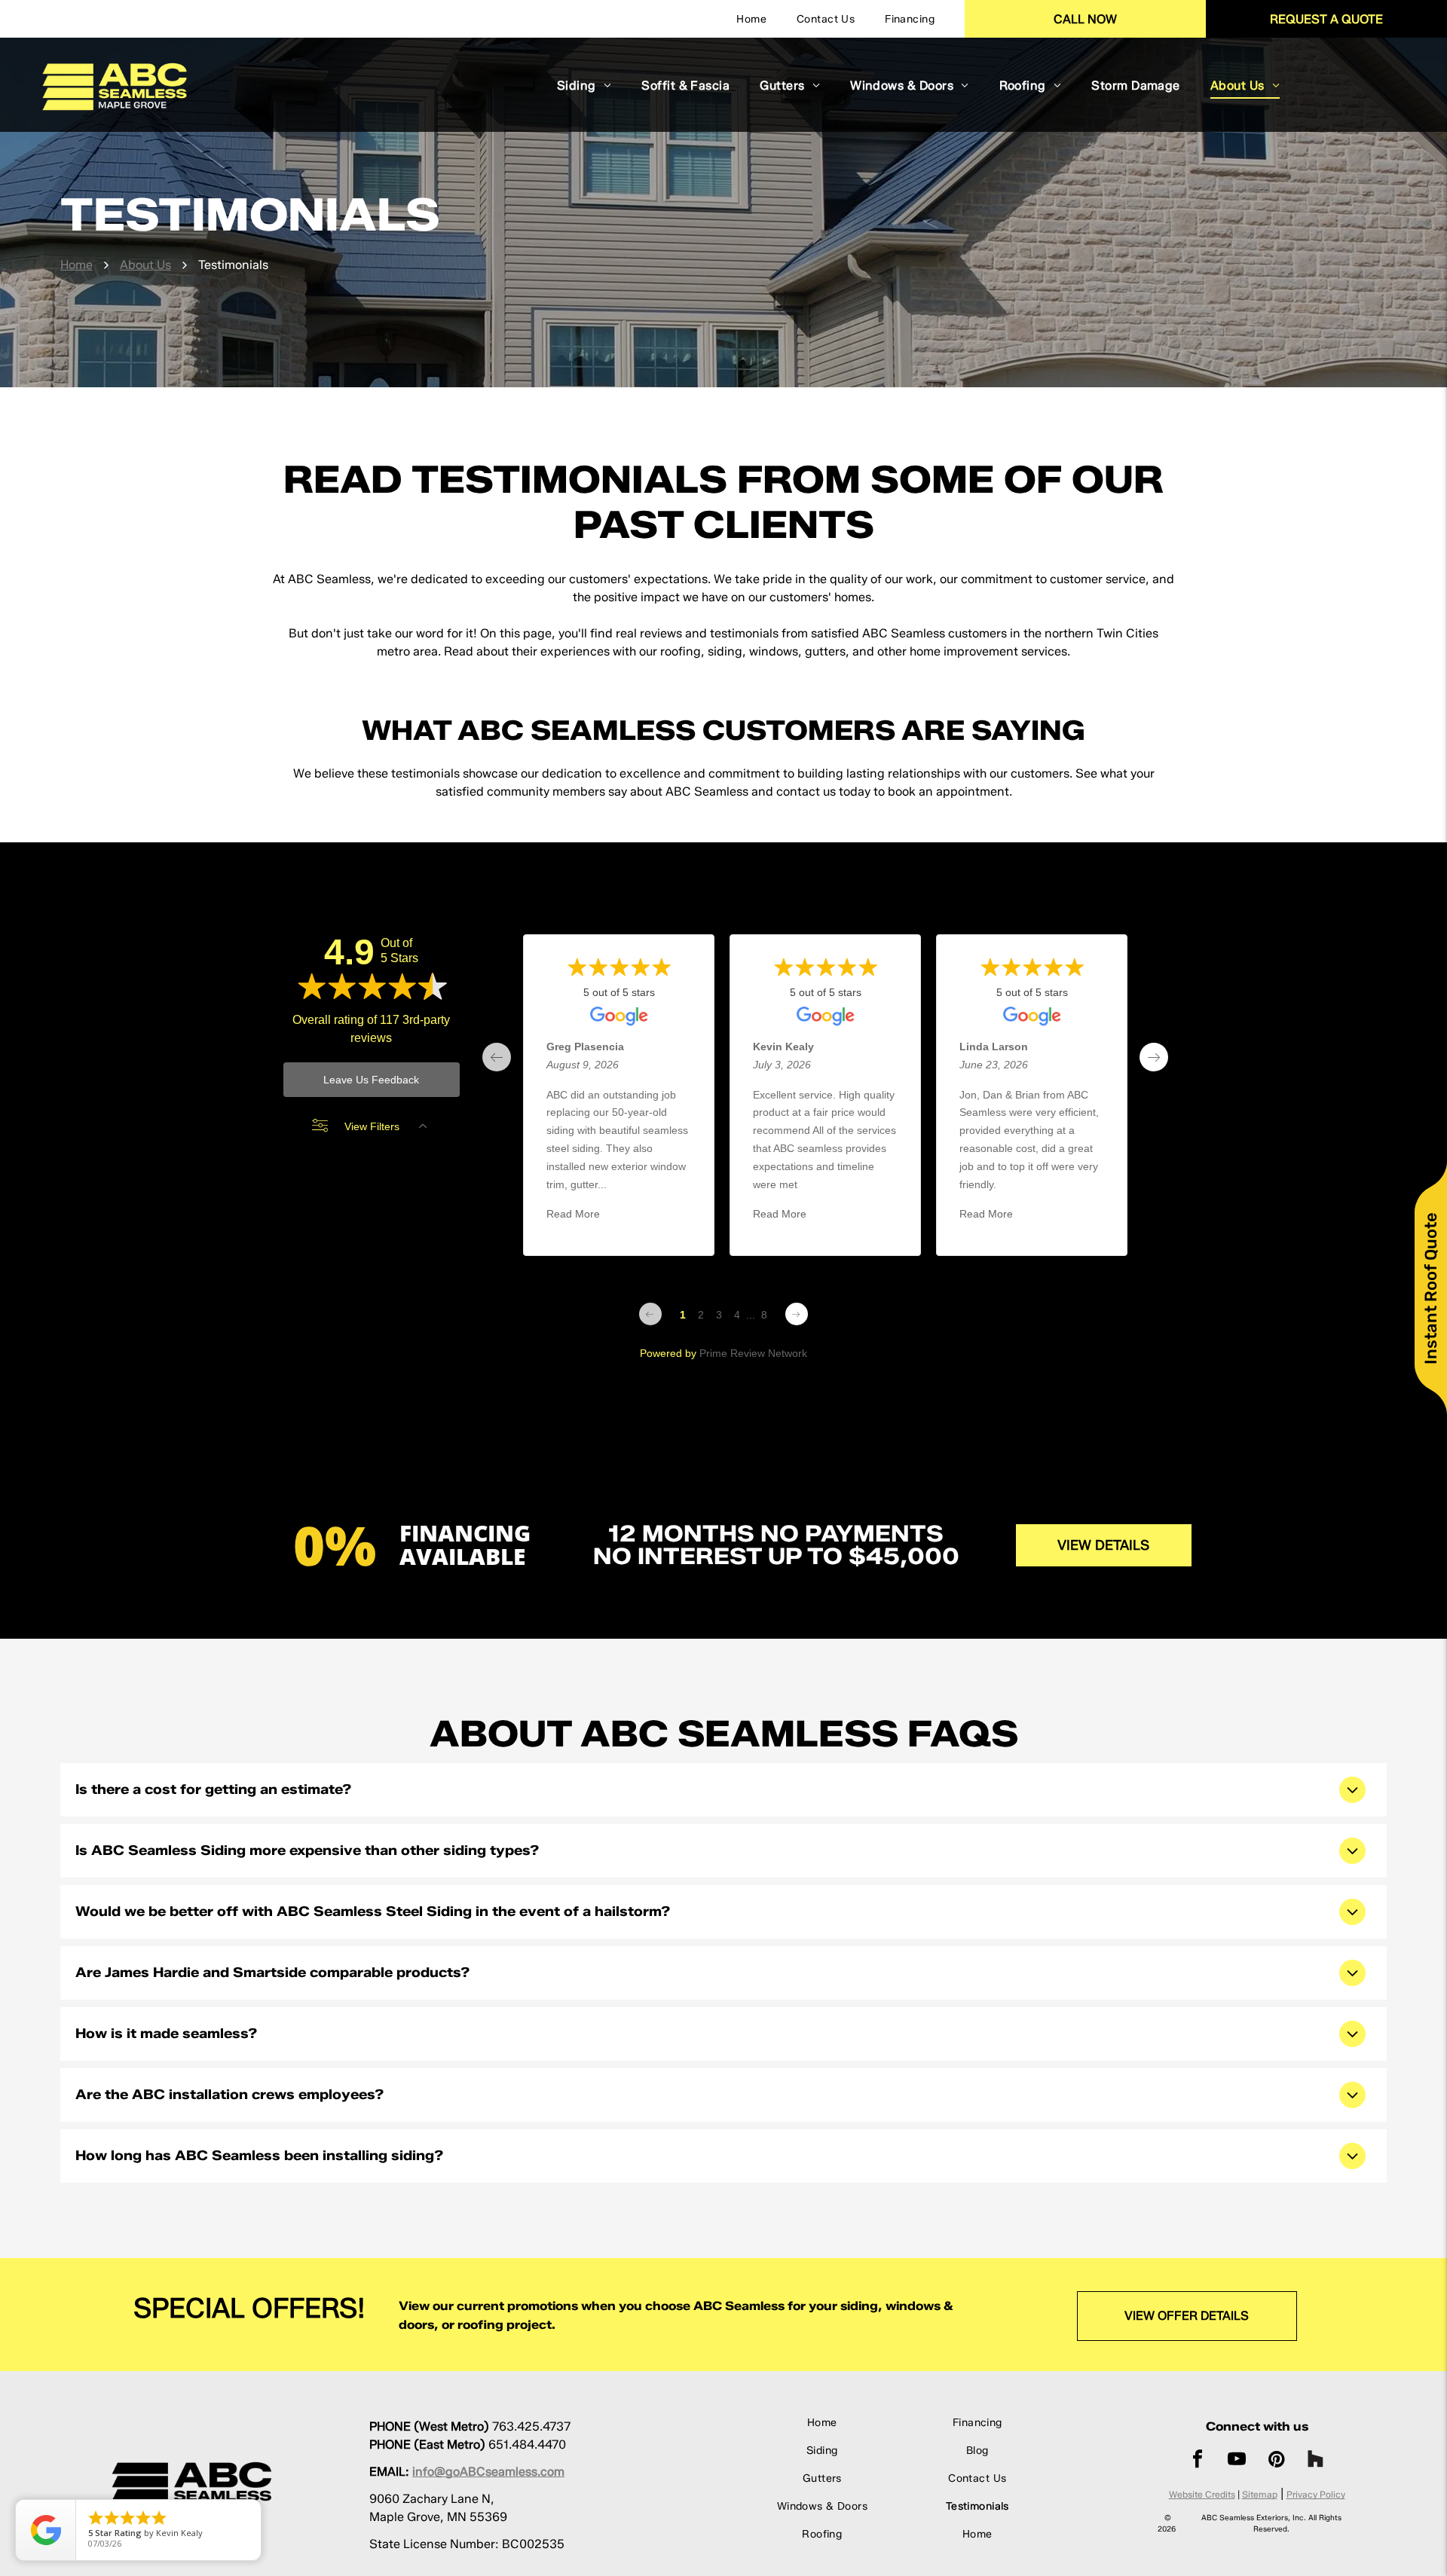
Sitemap (1260, 2494)
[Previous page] (650, 1314)
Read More (573, 1215)
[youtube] (1237, 2461)
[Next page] (797, 1314)
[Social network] (1316, 2461)
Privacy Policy (1316, 2494)
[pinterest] (1277, 2461)
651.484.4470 (527, 2445)
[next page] (1154, 1057)
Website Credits (1202, 2494)
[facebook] (1198, 2461)
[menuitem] (751, 19)
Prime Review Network (753, 1353)
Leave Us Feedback (371, 1080)
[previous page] (497, 1057)
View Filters (372, 1126)
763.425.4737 (531, 2426)
